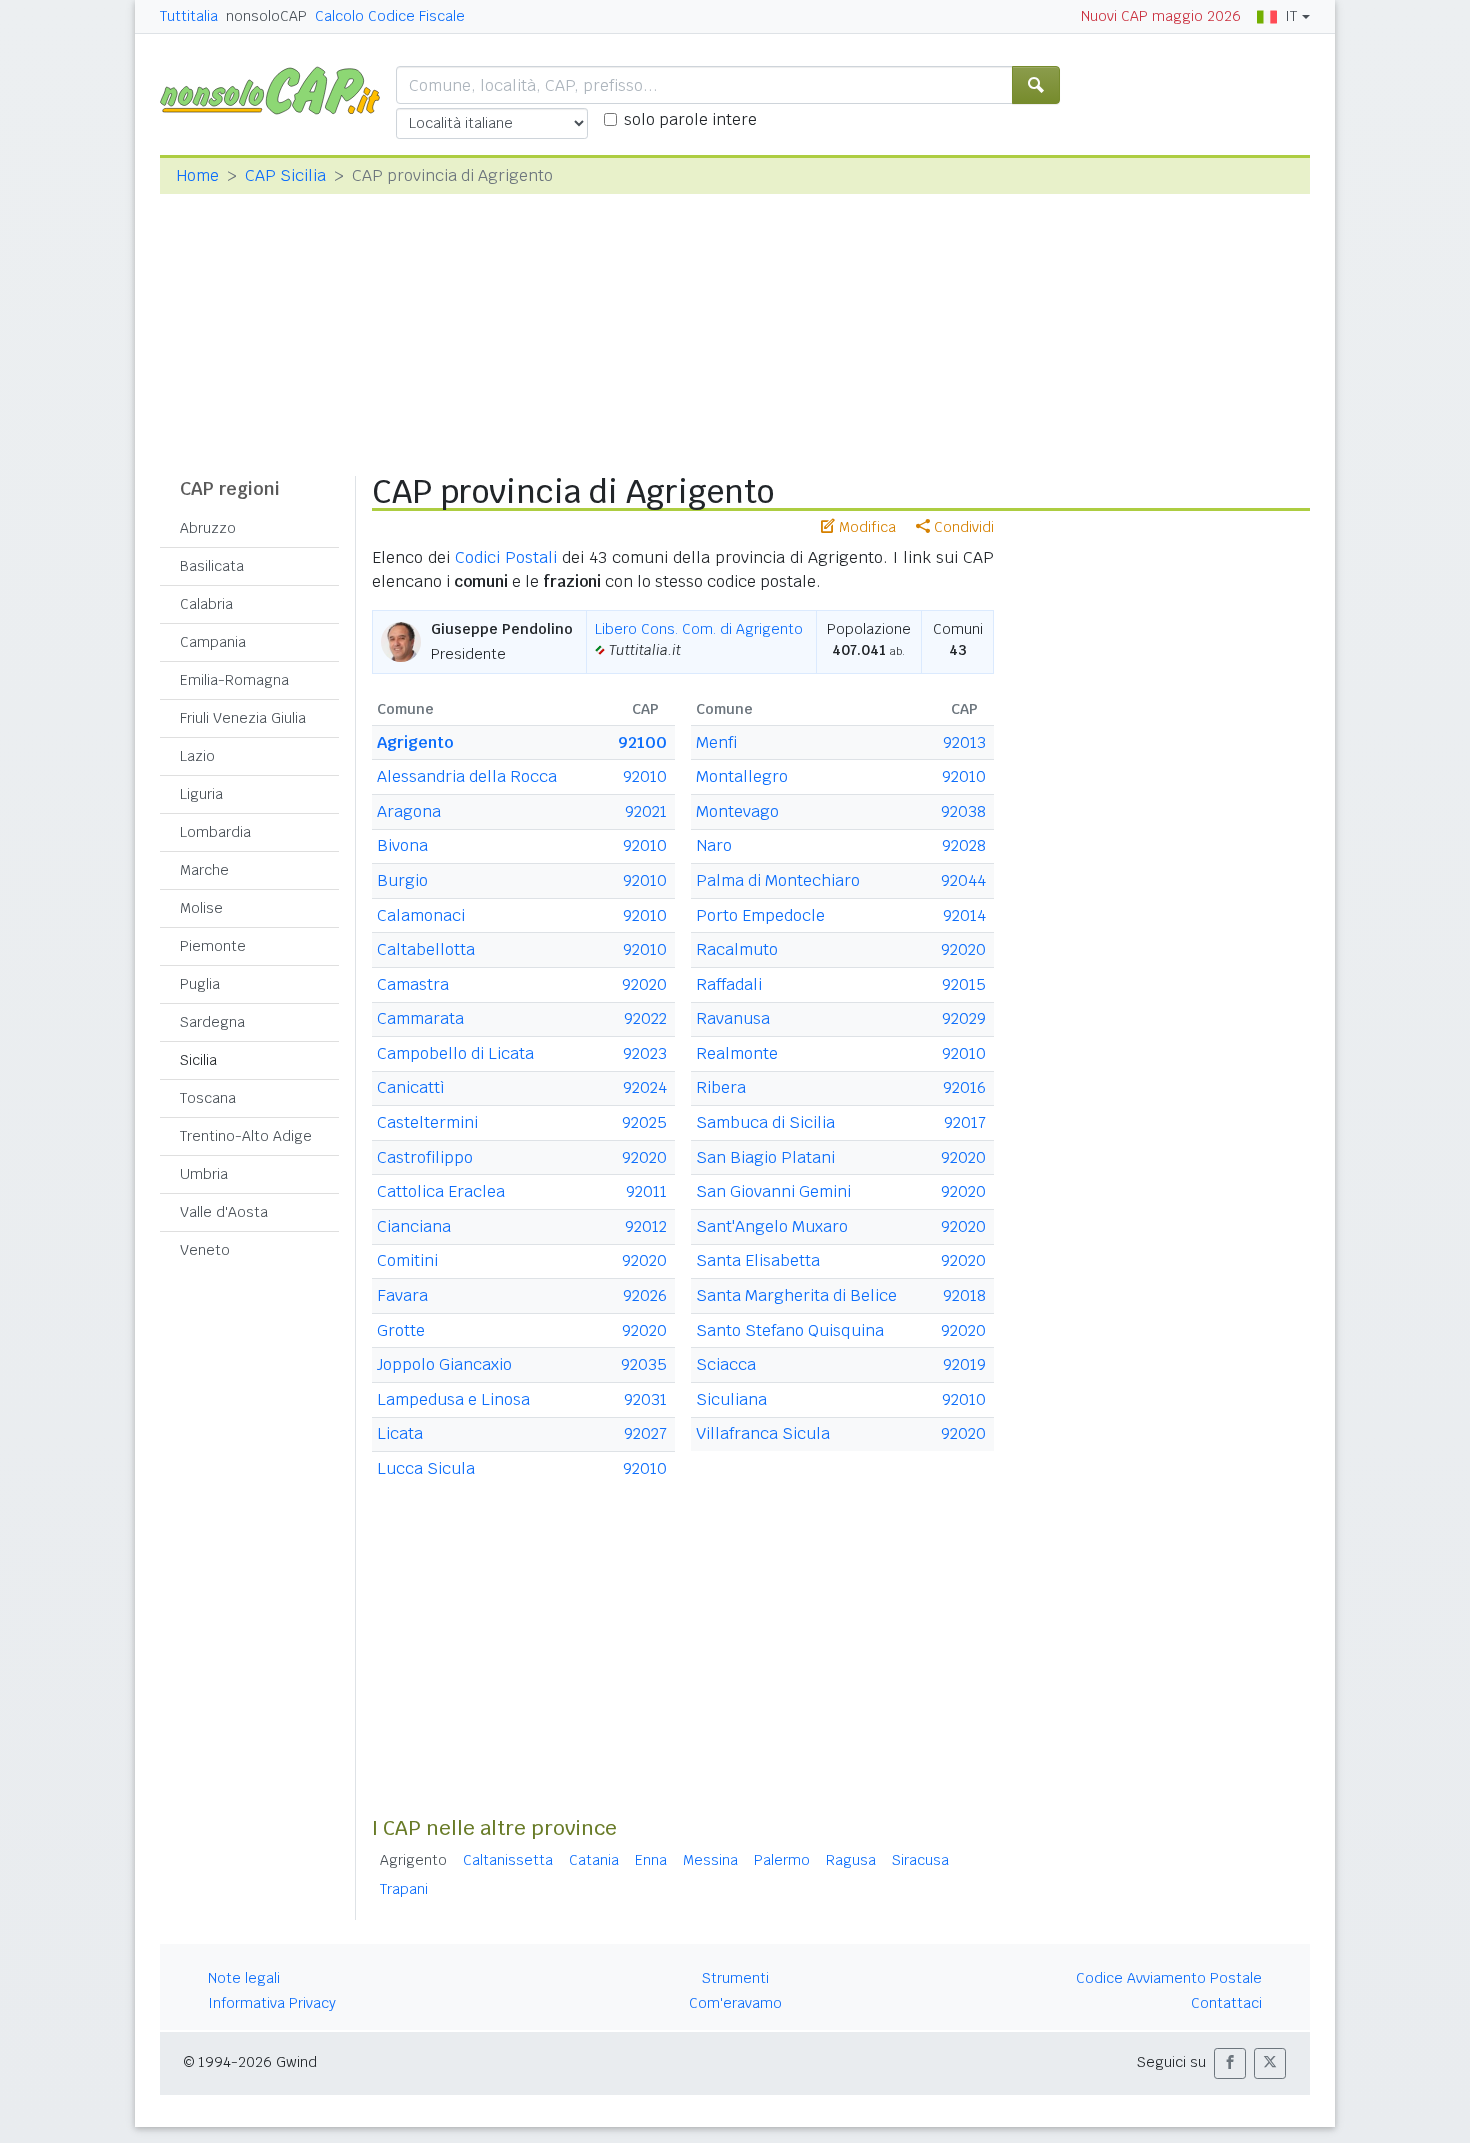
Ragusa (851, 1860)
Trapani (404, 1889)
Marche (204, 870)
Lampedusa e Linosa (453, 1399)
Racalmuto (737, 949)
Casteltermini (427, 1122)
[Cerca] (1036, 85)
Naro (714, 845)
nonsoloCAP (266, 16)
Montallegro (742, 776)
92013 (964, 742)
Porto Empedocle (760, 915)
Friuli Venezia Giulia (243, 718)
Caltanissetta (508, 1860)
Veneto (205, 1250)
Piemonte (213, 946)
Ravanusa (733, 1018)
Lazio (197, 756)
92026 (645, 1295)
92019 (964, 1364)
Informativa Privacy (272, 2003)
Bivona (402, 845)
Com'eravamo (735, 2003)
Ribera (721, 1087)
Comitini (407, 1260)
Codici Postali (506, 557)
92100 (642, 742)
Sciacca (726, 1364)
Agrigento (415, 742)
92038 (963, 811)
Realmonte (737, 1053)
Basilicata (212, 566)
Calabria (206, 604)
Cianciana (414, 1226)
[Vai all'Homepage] (278, 89)
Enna (651, 1860)
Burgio (402, 880)
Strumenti (735, 1978)
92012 (646, 1226)
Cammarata (420, 1018)
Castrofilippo (425, 1157)
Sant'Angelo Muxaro (772, 1226)
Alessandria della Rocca (467, 776)
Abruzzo (208, 528)
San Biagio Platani (765, 1157)
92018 (964, 1295)
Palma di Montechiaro (778, 880)
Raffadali (729, 984)
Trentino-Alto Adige (246, 1136)
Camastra (413, 984)
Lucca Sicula (426, 1468)
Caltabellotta (426, 949)
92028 (964, 845)
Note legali (244, 1978)
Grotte (401, 1330)
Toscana (208, 1098)
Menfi (716, 742)
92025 (644, 1122)
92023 (645, 1053)
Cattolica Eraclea (441, 1191)
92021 (646, 811)
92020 (644, 984)
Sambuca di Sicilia (765, 1122)
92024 (645, 1087)
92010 (645, 776)
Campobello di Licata (455, 1053)
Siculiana (731, 1399)
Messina (710, 1860)
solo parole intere (690, 119)
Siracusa (920, 1860)
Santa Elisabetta (758, 1260)
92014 (964, 915)
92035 (644, 1364)
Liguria (201, 794)
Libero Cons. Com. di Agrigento (699, 629)
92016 (964, 1087)
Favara (402, 1295)
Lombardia (215, 832)
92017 (965, 1122)
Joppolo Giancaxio (444, 1364)
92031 (645, 1399)
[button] (1230, 2063)
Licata (400, 1433)
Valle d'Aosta (224, 1212)
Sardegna (212, 1022)
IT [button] (1291, 16)
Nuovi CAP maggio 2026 (1161, 16)
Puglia (200, 984)
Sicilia (198, 1060)
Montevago (737, 811)
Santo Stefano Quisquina (790, 1330)
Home (197, 175)
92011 (646, 1191)
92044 (963, 880)
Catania (594, 1860)
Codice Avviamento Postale (1169, 1978)
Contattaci (1226, 2003)
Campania (213, 642)
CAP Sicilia (285, 175)
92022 (645, 1018)
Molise (201, 908)
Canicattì (411, 1087)
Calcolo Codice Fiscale (390, 16)
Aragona (409, 811)
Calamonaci (421, 915)
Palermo (782, 1860)
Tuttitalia (189, 16)
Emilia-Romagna (234, 680)
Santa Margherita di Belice (796, 1295)
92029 (964, 1018)
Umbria (204, 1174)
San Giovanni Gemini (773, 1191)
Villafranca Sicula (763, 1433)
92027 (645, 1433)
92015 (964, 984)
